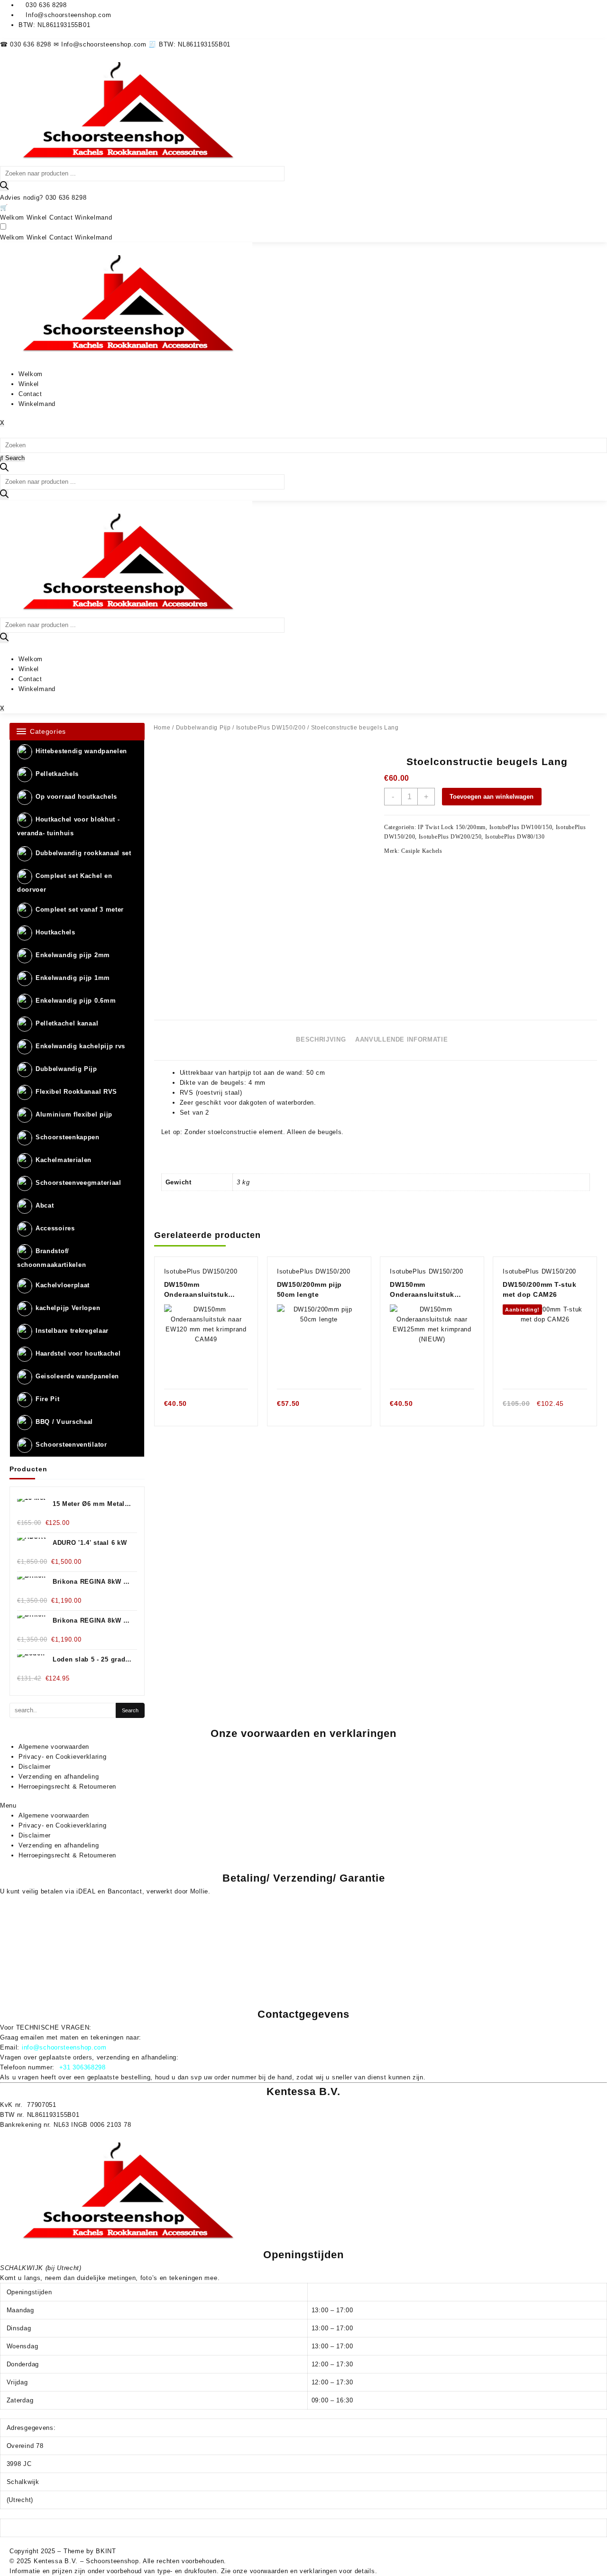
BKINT (106, 2551)
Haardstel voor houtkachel (78, 1353)
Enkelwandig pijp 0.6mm (76, 1001)
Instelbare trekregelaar (72, 1331)
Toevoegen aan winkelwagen (492, 797)
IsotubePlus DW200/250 (450, 837)
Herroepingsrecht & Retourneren (67, 1787)
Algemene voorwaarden (54, 1747)
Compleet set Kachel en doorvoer (64, 883)
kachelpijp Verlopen (68, 1308)
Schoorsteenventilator (71, 1445)
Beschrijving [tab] (321, 1039)
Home (162, 728)
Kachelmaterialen (64, 1160)
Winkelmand (93, 217)
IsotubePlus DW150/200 (271, 728)
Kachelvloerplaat (63, 1285)
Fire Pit (48, 1399)
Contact (61, 217)
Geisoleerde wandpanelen (77, 1376)
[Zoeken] (4, 186)
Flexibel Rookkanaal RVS (76, 1092)
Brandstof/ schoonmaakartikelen (51, 1258)
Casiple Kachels (422, 851)
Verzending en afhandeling (59, 1777)
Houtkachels (55, 933)
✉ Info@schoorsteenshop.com (101, 44)
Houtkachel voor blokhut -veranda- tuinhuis (69, 826)
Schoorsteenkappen (68, 1138)
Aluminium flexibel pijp (74, 1115)
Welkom (12, 217)
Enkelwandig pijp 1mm (73, 978)
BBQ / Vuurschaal (64, 1422)
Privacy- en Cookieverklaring (63, 1757)
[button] (303, 1805)
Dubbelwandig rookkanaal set (83, 853)
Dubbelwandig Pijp (66, 1069)
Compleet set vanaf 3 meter (80, 910)
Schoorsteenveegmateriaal (78, 1183)
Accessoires (55, 1229)
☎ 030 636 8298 (27, 44)
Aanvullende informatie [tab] (401, 1039)
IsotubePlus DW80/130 (515, 837)
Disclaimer (35, 1767)
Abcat (45, 1206)
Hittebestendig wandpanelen (81, 751)
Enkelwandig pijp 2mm (73, 956)
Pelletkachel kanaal (67, 1024)
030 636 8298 (66, 198)
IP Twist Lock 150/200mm (452, 827)
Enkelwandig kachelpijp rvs (80, 1047)
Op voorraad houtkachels (76, 797)
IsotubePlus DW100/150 (521, 827)
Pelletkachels (57, 774)
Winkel (37, 217)
